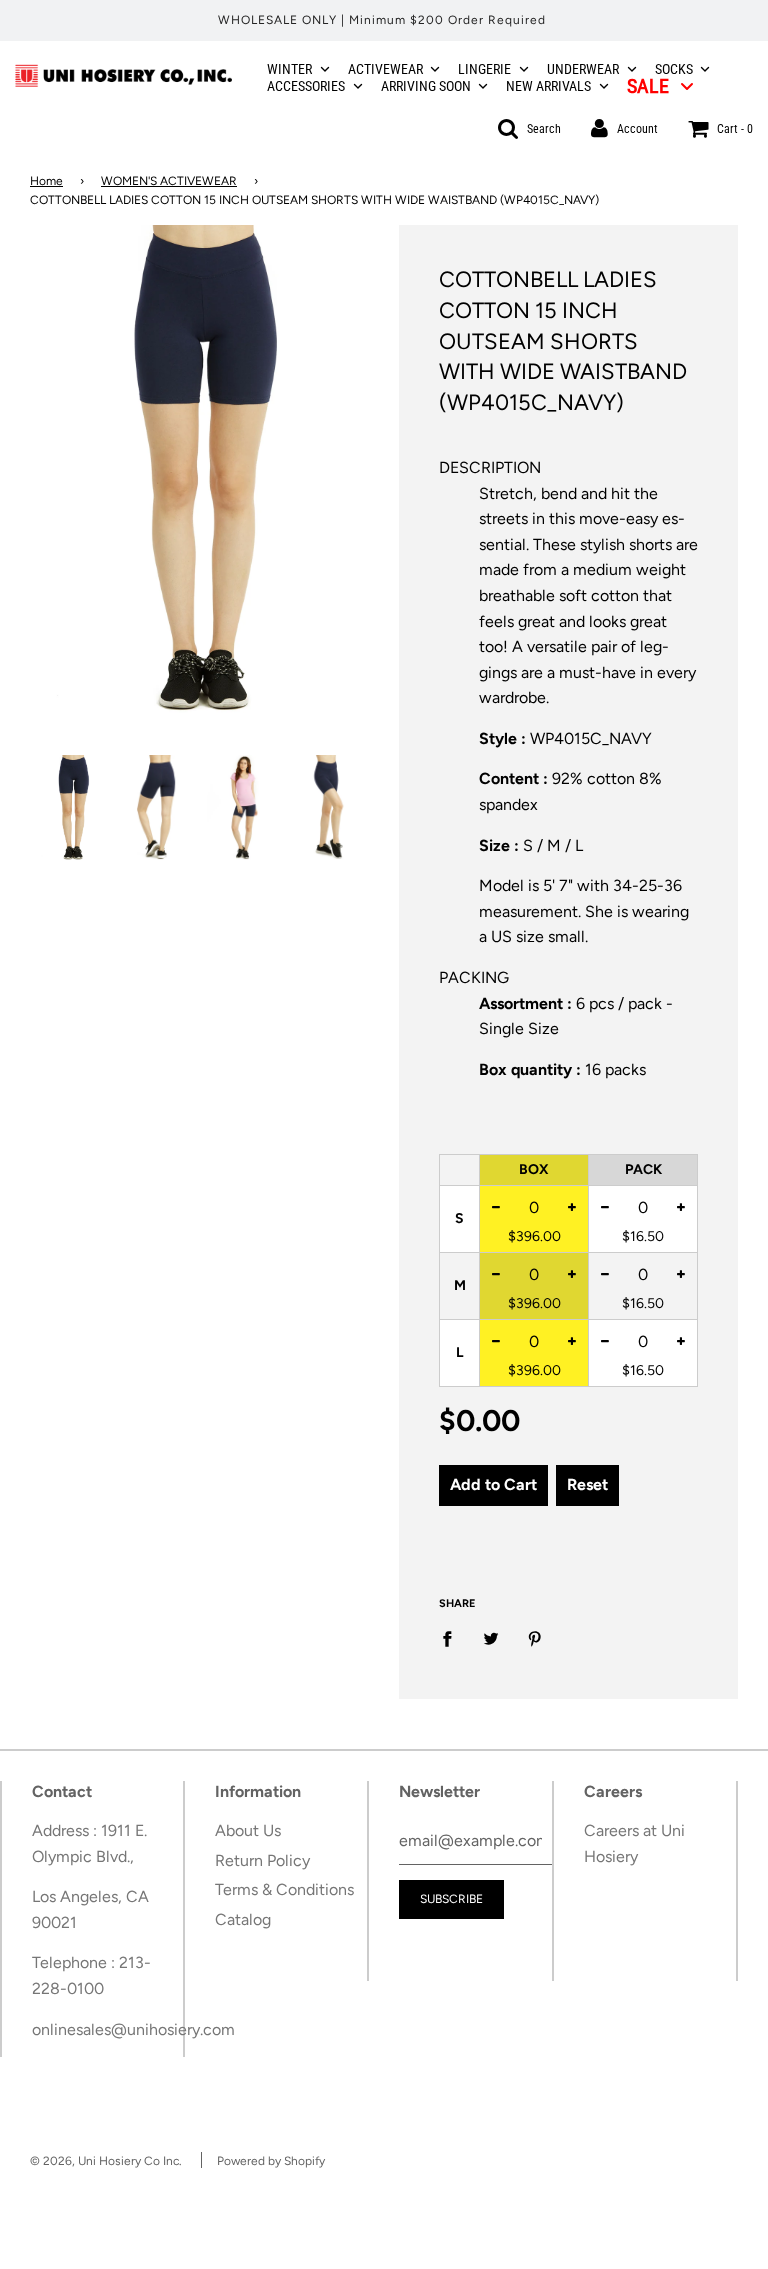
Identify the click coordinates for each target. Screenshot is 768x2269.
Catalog (243, 1919)
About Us (248, 1830)
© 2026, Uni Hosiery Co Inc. (106, 2161)
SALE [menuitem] (648, 86)
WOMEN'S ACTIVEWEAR (169, 181)
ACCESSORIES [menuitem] (306, 86)
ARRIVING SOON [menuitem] (426, 86)
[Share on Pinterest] (535, 1638)
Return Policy (262, 1860)
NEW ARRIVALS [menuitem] (548, 86)
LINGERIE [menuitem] (484, 69)
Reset (587, 1484)
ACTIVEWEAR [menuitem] (385, 69)
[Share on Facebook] (453, 1638)
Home (46, 181)
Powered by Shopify (271, 2161)
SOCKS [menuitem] (674, 69)
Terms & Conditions (284, 1889)
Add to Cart (493, 1484)
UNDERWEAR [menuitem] (583, 69)
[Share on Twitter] (491, 1638)
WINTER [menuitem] (289, 69)
